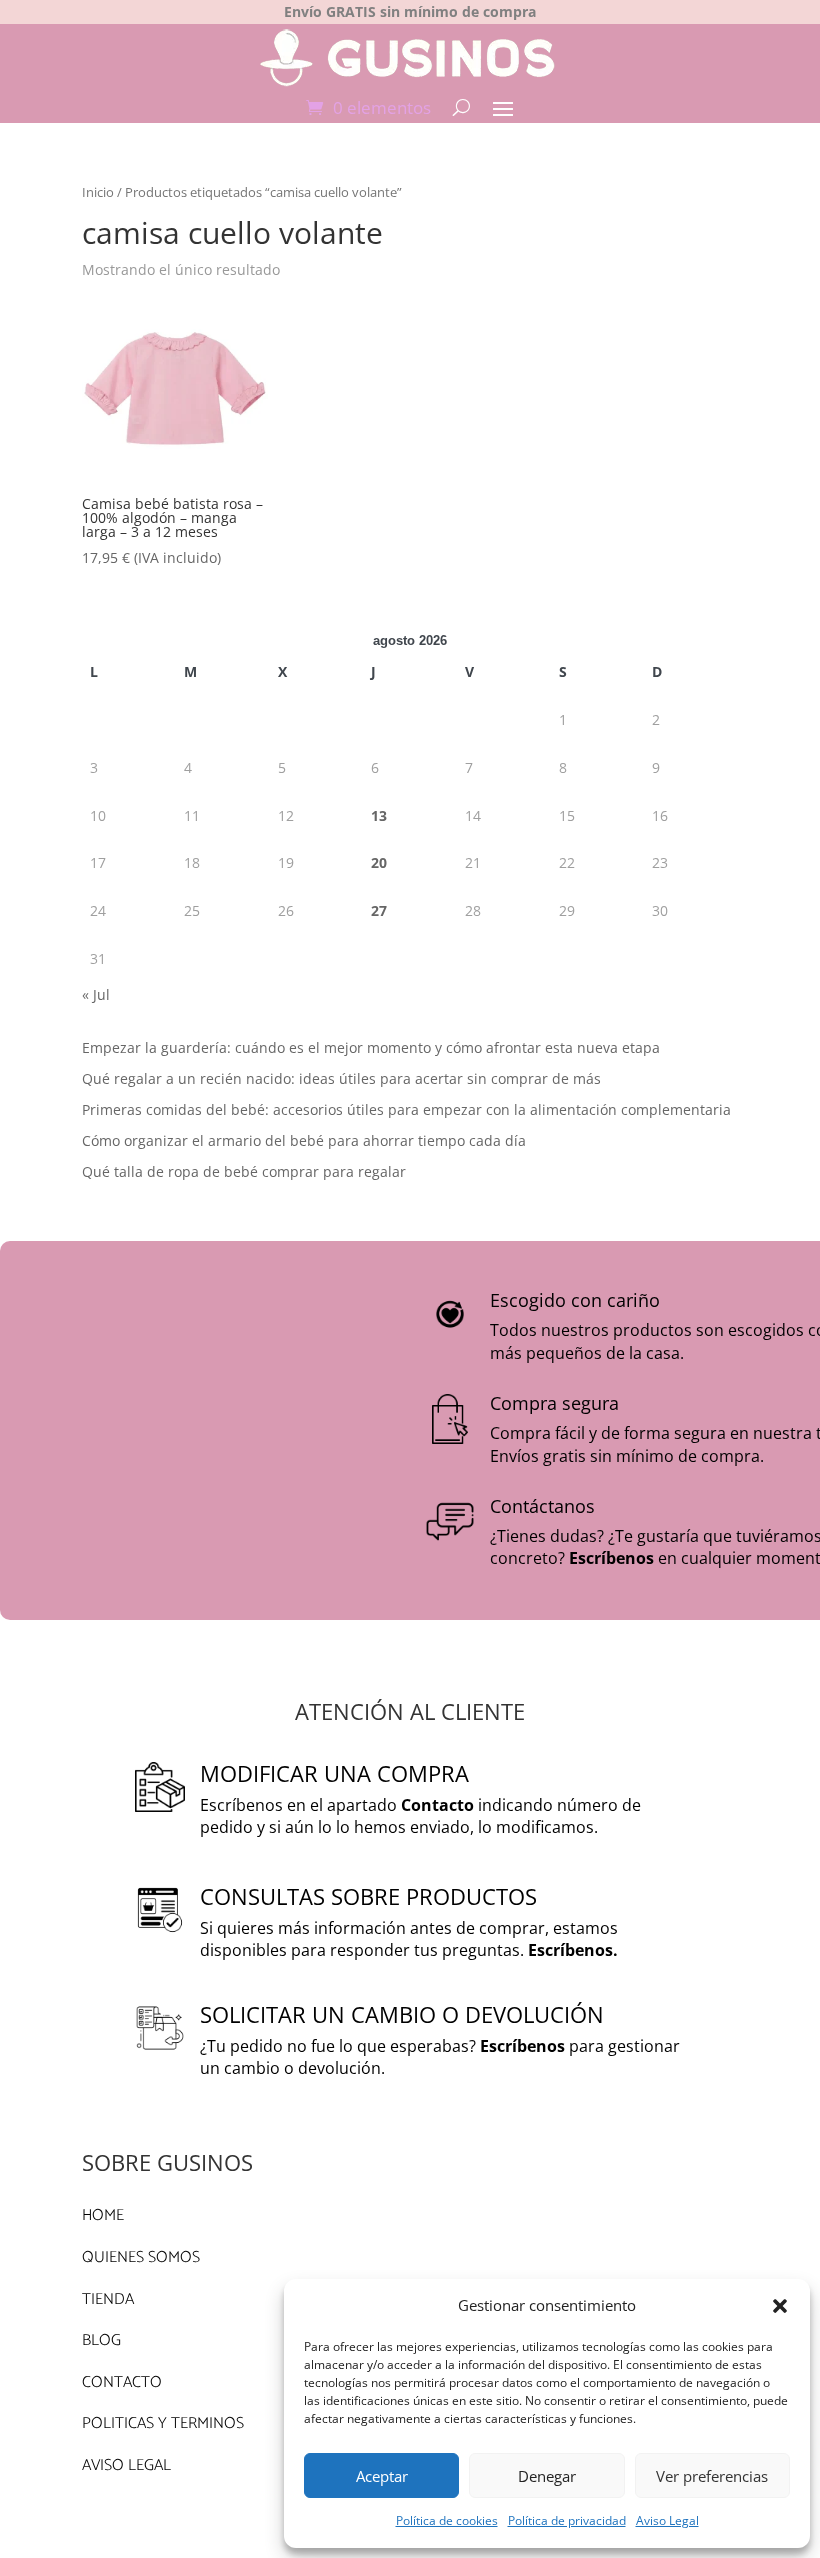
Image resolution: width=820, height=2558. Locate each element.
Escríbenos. (573, 1950)
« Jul (96, 994)
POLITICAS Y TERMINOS (163, 2423)
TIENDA (108, 2299)
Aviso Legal (667, 2520)
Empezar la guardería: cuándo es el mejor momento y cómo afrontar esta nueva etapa (371, 1047)
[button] (780, 2306)
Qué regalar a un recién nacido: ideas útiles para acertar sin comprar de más (341, 1078)
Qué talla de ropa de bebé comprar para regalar (244, 1171)
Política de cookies (447, 2520)
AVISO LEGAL (126, 2465)
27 (379, 910)
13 (379, 815)
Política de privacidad (567, 2520)
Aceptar (382, 2476)
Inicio (98, 192)
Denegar (547, 2476)
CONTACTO (122, 2382)
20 (379, 862)
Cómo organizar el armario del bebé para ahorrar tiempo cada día (304, 1140)
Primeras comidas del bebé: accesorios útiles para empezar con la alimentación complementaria (406, 1109)
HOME (103, 2215)
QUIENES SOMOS (141, 2257)
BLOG (101, 2340)
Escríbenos (611, 1558)
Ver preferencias (712, 2476)
